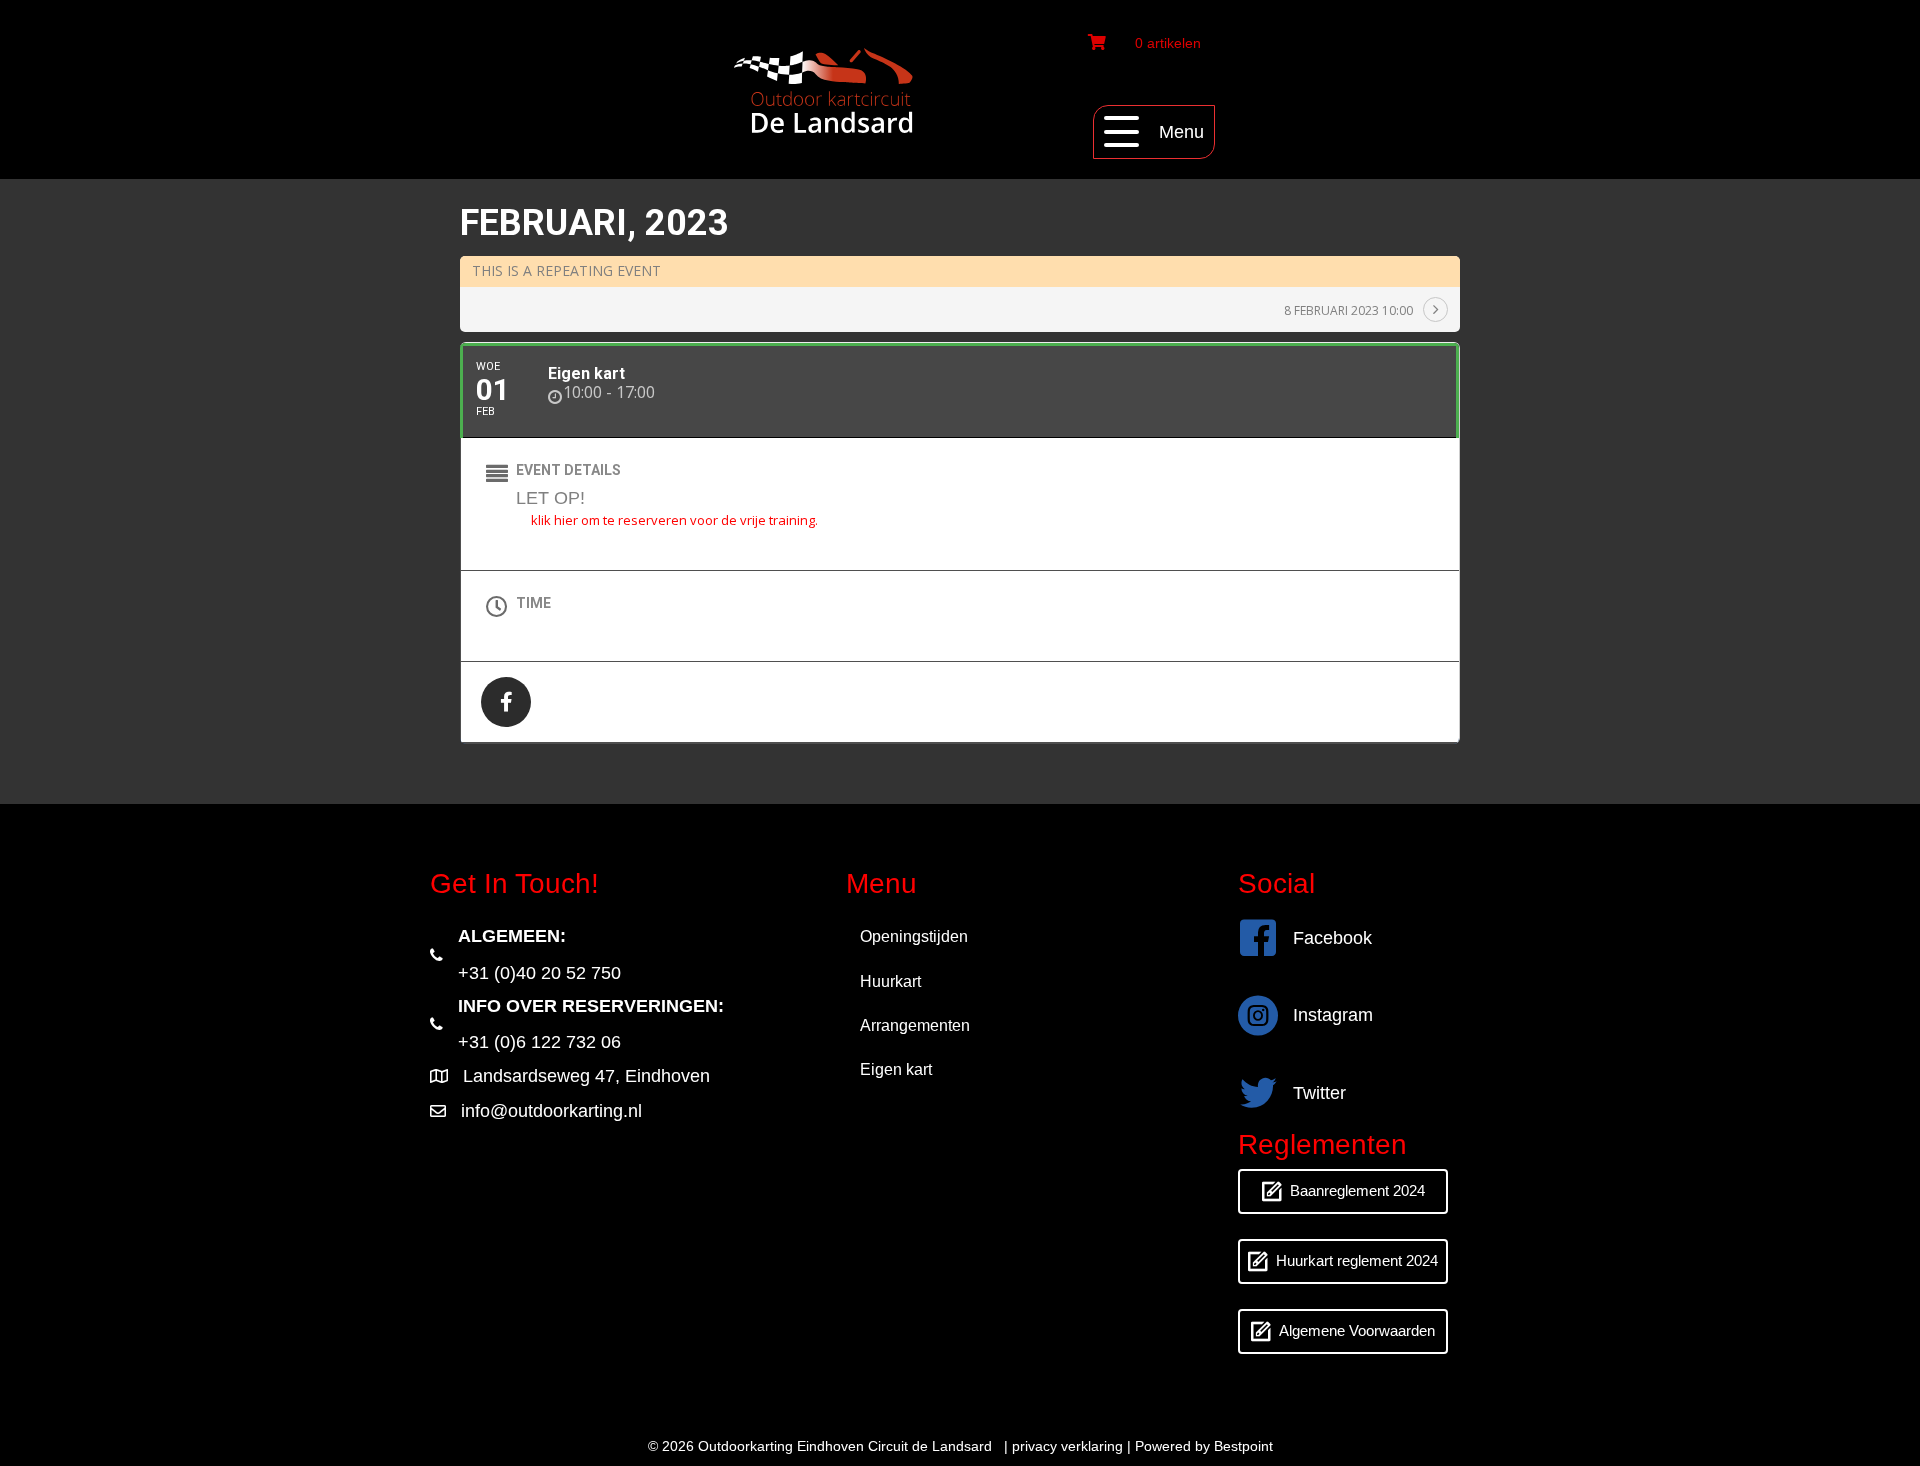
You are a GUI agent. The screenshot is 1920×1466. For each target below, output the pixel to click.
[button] (1154, 132)
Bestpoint (1243, 1446)
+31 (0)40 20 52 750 (539, 973)
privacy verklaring (1067, 1446)
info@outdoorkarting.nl (551, 1111)
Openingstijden (914, 936)
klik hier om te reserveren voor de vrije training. (674, 520)
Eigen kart (896, 1069)
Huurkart (890, 981)
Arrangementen (915, 1025)
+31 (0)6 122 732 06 (539, 1042)
